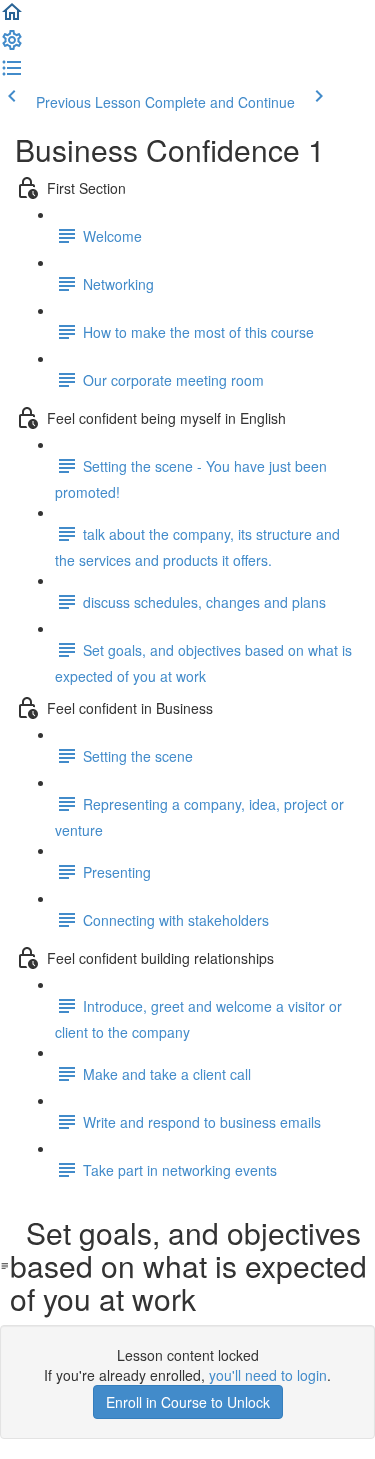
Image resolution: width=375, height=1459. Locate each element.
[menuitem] (12, 46)
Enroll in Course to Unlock (188, 1402)
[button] (12, 18)
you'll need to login (268, 1375)
